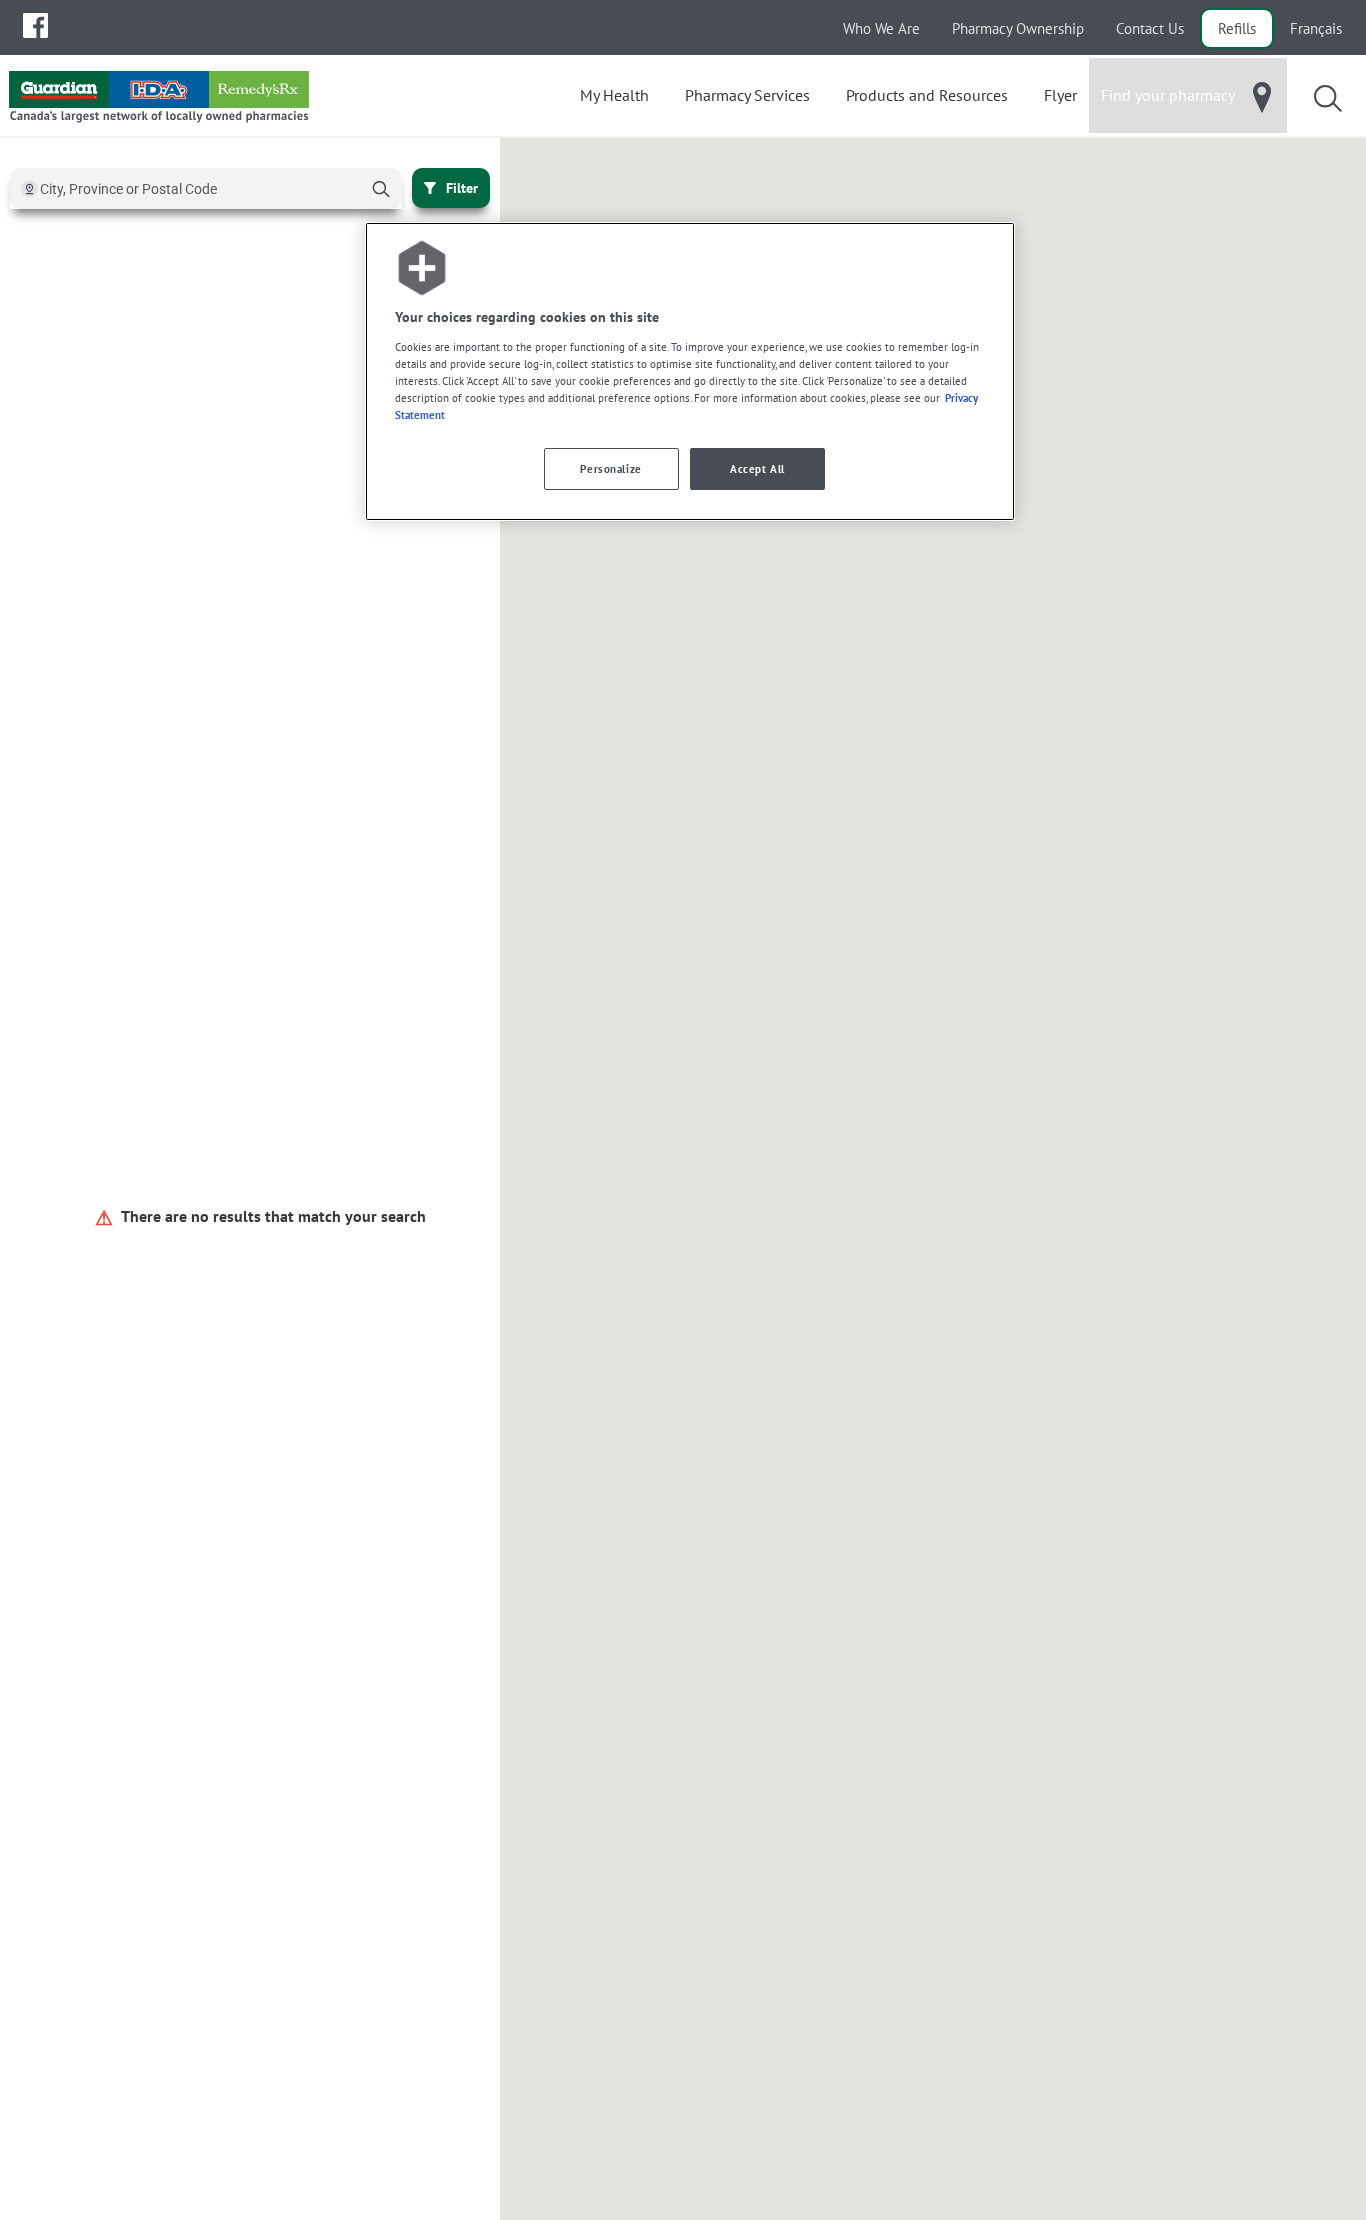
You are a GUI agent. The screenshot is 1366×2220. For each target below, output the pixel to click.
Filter (462, 188)
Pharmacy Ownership (1018, 28)
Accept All (757, 468)
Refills (1237, 28)
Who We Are (881, 28)
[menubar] (35, 26)
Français (1316, 28)
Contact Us (1150, 28)
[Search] (381, 189)
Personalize (610, 468)
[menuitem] (35, 25)
